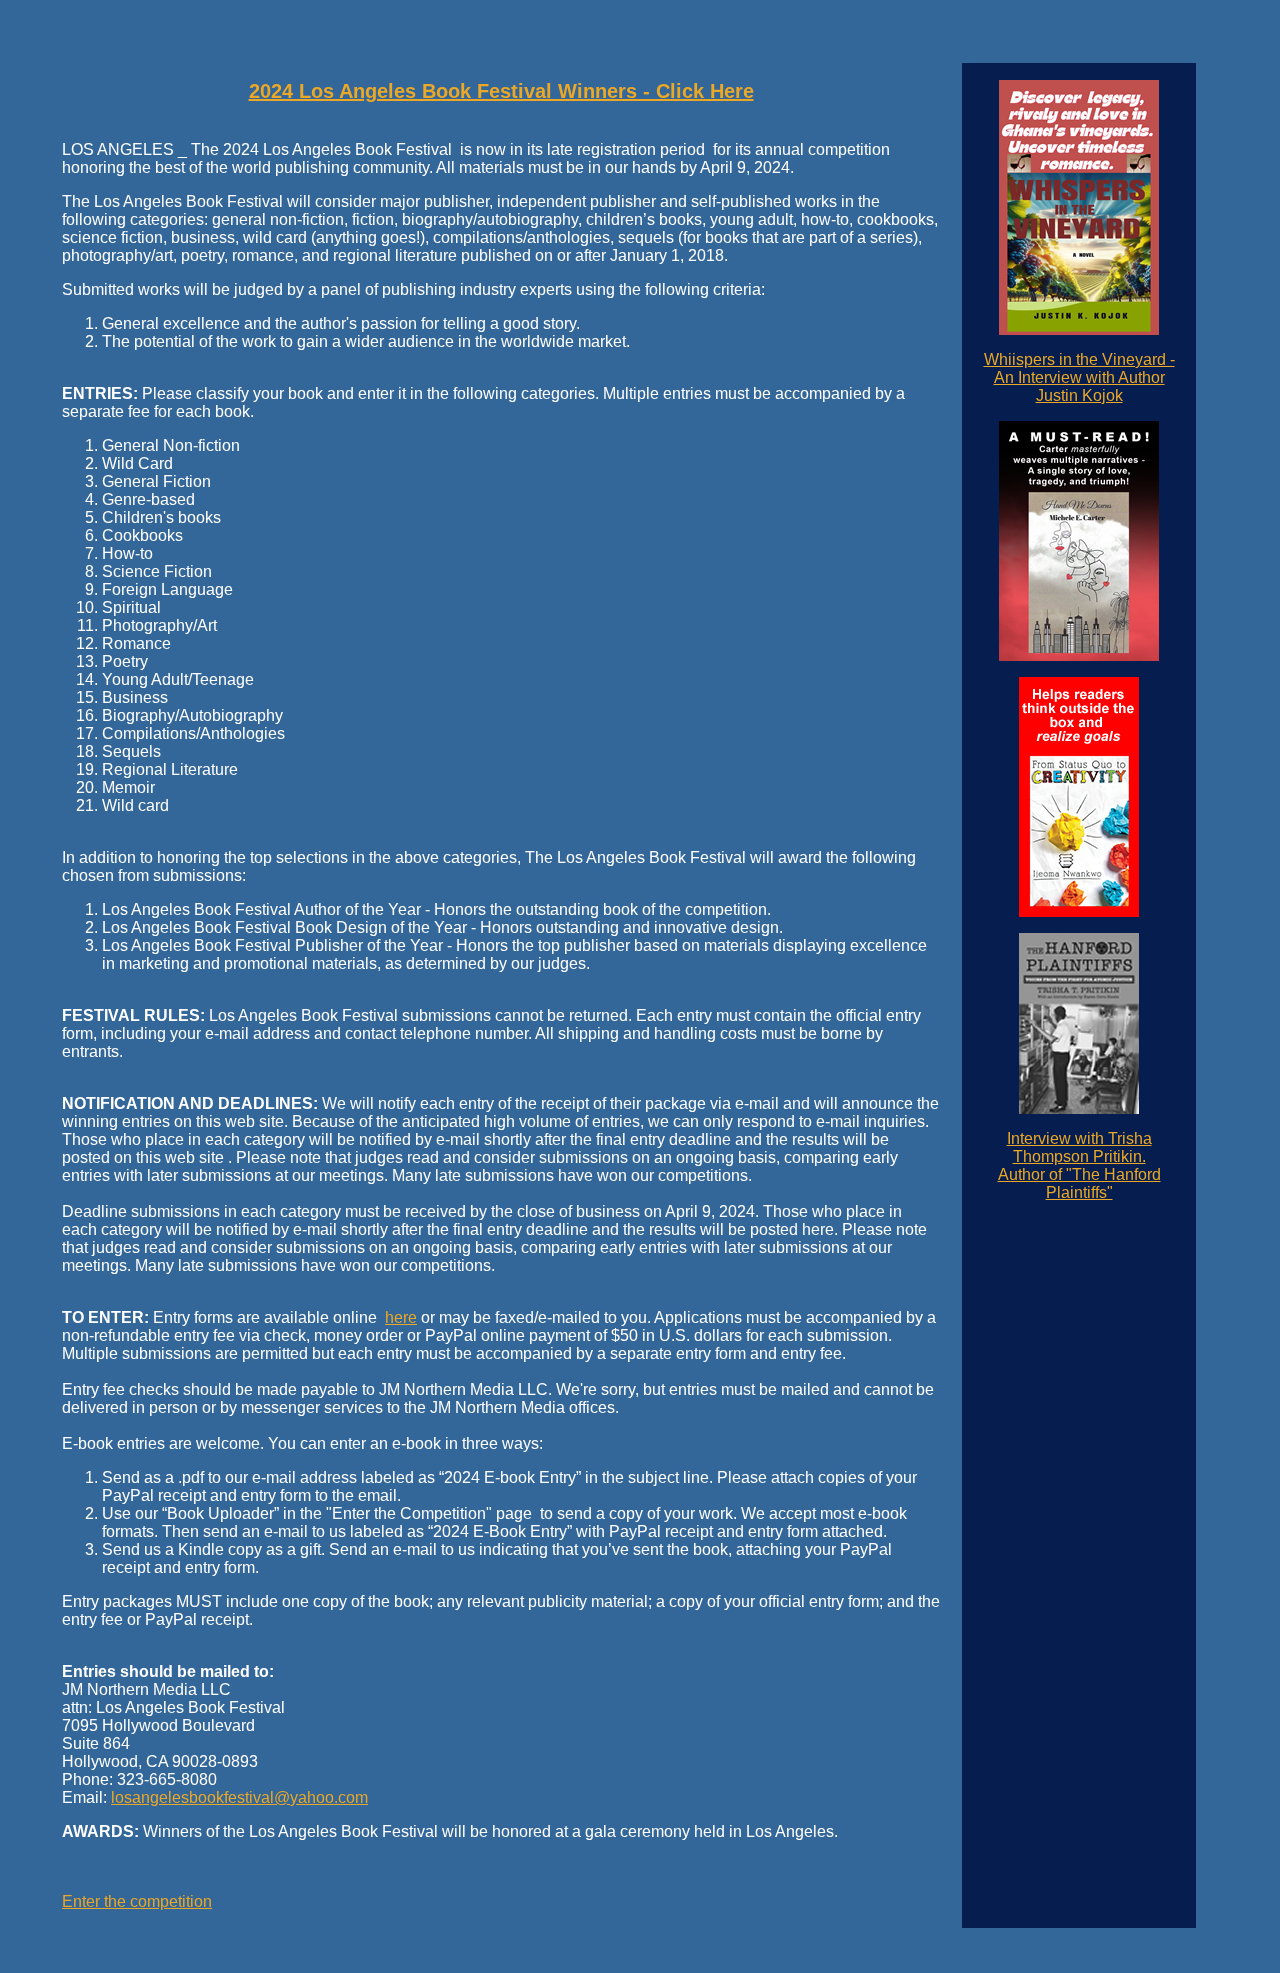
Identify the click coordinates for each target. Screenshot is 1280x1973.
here (401, 1317)
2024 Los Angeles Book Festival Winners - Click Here (501, 91)
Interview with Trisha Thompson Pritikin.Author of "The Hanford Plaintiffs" (1079, 1165)
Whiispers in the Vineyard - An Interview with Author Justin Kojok (1079, 377)
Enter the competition (137, 1901)
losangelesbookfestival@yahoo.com (239, 1797)
